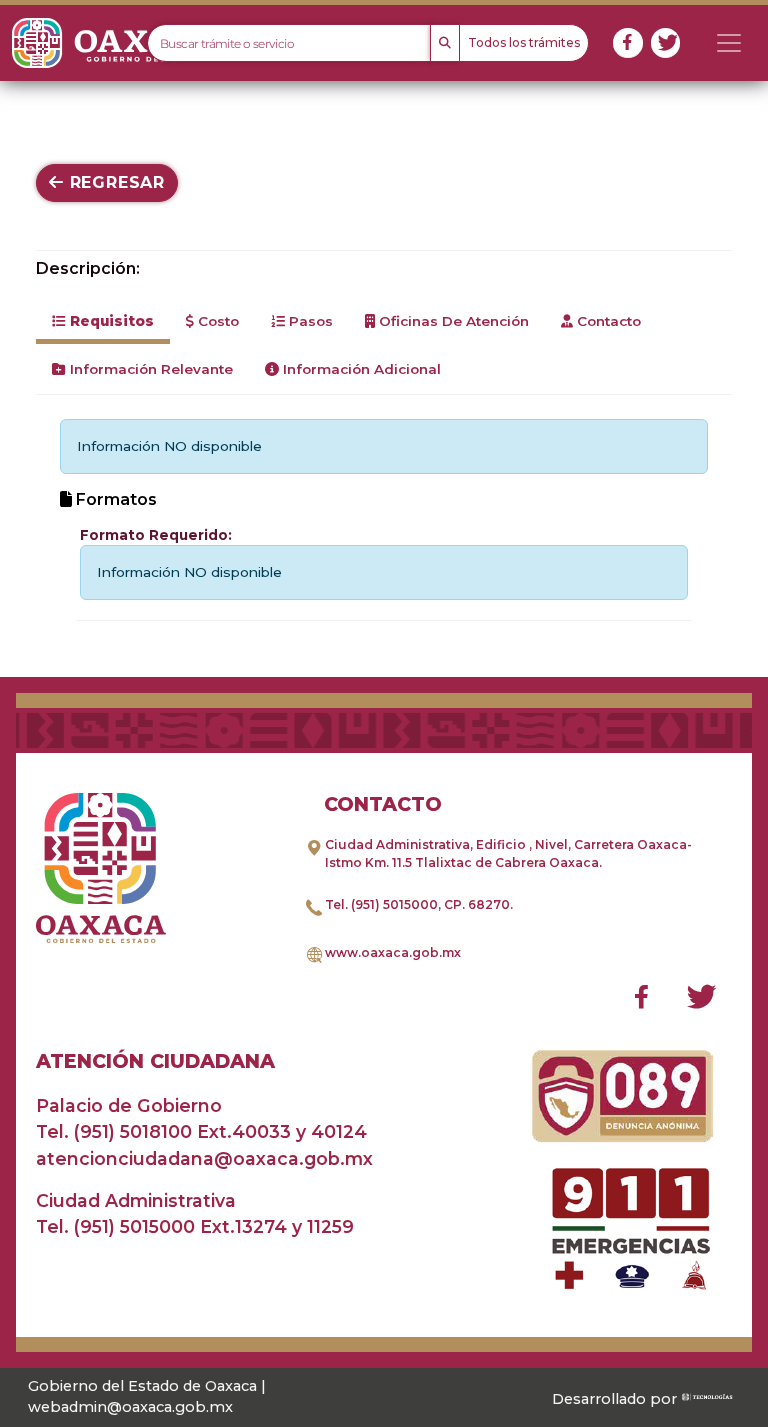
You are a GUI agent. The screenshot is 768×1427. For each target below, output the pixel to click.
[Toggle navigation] (729, 43)
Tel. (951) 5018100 (114, 1131)
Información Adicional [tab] (360, 369)
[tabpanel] (384, 519)
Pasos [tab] (309, 321)
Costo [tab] (216, 321)
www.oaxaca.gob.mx (393, 952)
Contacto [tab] (607, 321)
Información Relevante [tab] (149, 369)
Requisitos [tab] (110, 321)
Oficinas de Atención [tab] (452, 321)
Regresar (114, 182)
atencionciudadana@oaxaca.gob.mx (204, 1158)
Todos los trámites (524, 42)
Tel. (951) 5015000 (381, 904)
